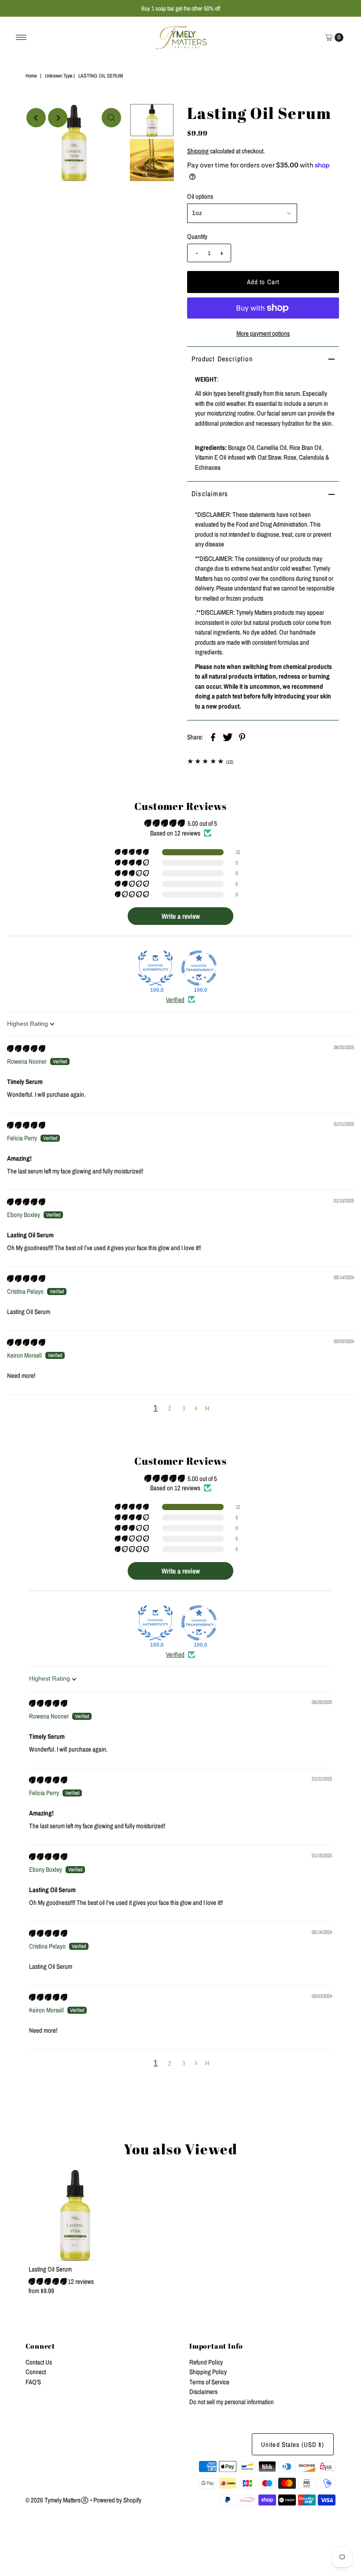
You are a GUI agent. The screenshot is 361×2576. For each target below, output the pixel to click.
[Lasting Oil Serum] (75, 2215)
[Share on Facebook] (213, 737)
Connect (36, 2372)
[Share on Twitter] (228, 737)
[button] (133, 852)
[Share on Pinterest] (242, 737)
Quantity (197, 236)
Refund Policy (206, 2362)
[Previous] (36, 118)
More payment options (263, 333)
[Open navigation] (21, 37)
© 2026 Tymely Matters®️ (57, 2500)
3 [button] (184, 1408)
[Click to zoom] (111, 118)
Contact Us (39, 2362)
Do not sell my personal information (232, 2402)
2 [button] (170, 1408)
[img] (26, 1049)
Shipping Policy (208, 2372)
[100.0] (155, 968)
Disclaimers (210, 494)
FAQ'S (33, 2382)
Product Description (222, 359)
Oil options (200, 196)
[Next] (58, 118)
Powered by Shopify (117, 2500)
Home (31, 76)
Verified (175, 1000)
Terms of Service (209, 2382)
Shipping (198, 151)
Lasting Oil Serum (50, 2269)
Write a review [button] (181, 916)
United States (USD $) (293, 2444)
